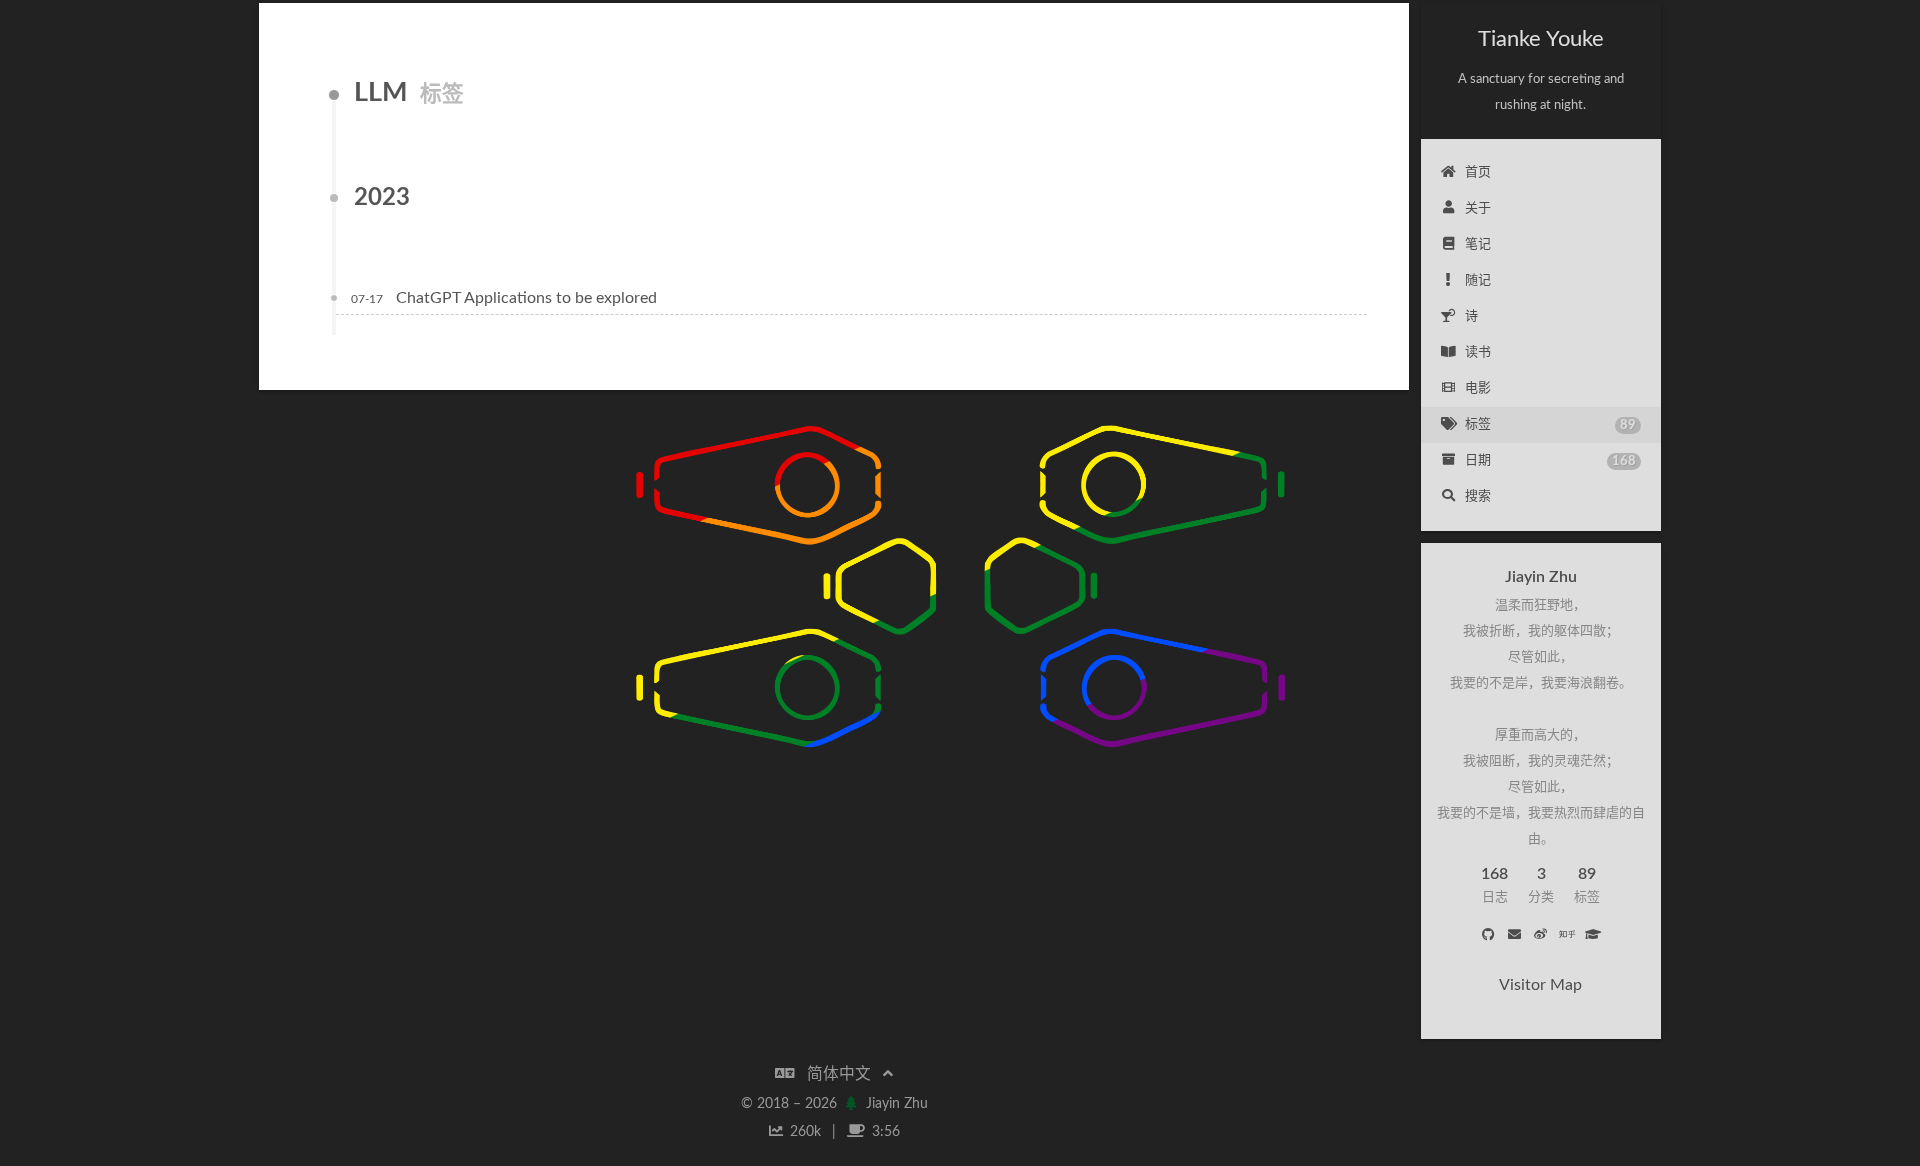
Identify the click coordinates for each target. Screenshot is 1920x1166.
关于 (1478, 208)
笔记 (1478, 244)
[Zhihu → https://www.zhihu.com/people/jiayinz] (1567, 936)
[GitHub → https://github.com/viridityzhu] (1488, 936)
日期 (1550, 461)
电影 (1478, 388)
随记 (1478, 280)
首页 (1478, 172)
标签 (1550, 425)
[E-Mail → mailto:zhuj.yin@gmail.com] (1514, 936)
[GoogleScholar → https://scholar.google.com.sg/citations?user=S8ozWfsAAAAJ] (1593, 936)
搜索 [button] (1478, 496)
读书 (1478, 352)
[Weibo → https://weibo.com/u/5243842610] (1541, 936)
